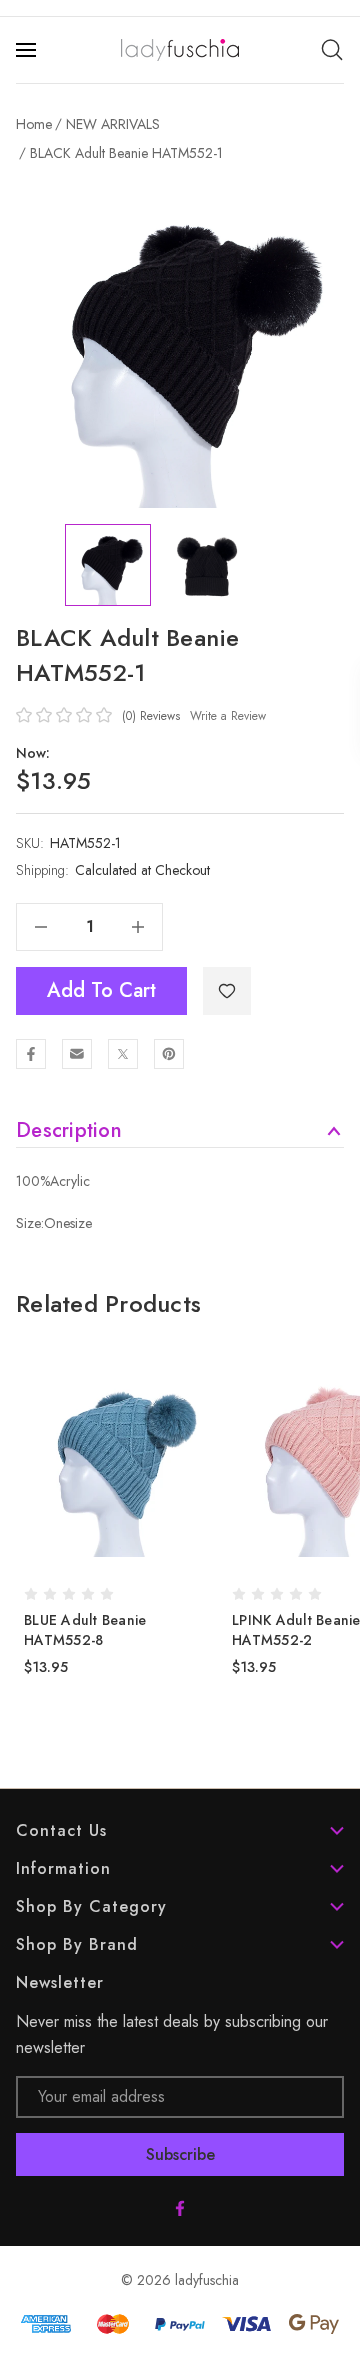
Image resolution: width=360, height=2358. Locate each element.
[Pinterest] (169, 1054)
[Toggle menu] (28, 50)
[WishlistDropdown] (227, 991)
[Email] (77, 1054)
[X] (123, 1054)
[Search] (332, 50)
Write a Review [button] (228, 716)
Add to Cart (101, 990)
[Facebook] (31, 1054)
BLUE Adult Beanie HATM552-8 (85, 1630)
